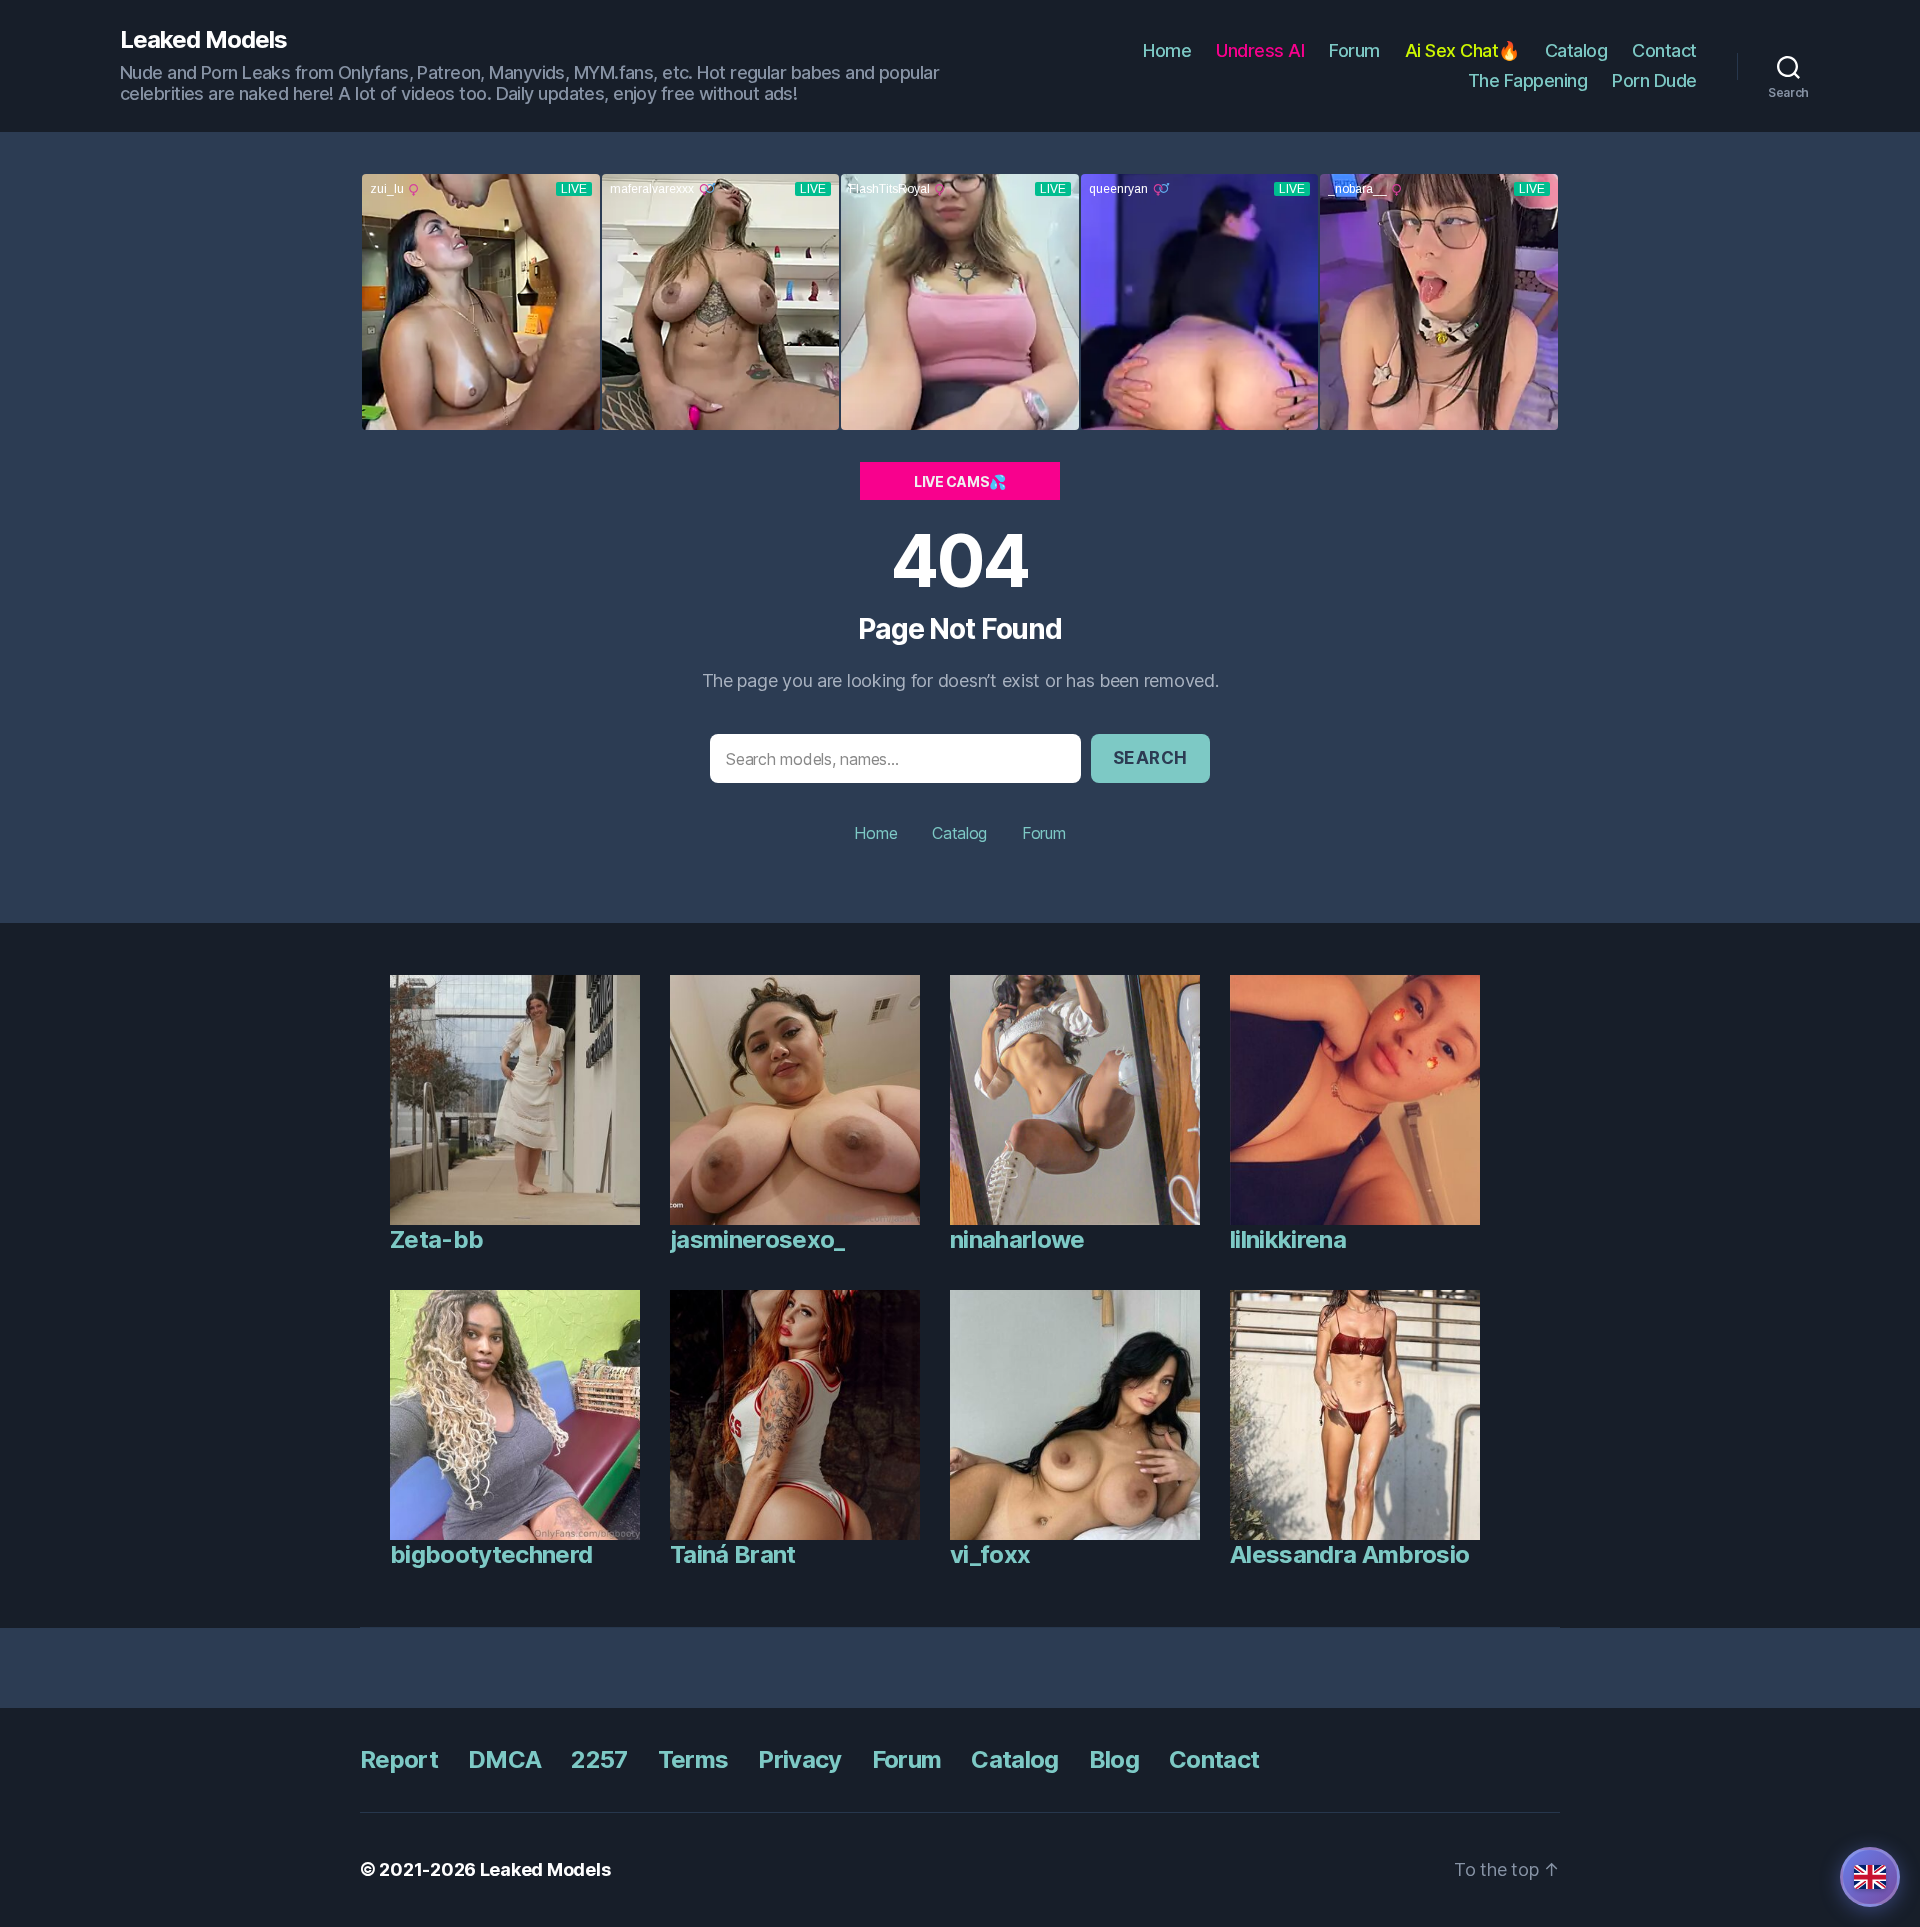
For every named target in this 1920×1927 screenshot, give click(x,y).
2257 (599, 1759)
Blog (1114, 1759)
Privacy (799, 1759)
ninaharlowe (1017, 1239)
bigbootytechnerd (491, 1554)
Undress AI (1260, 50)
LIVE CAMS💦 (960, 481)
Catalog (1576, 50)
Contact (1664, 50)
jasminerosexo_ (757, 1239)
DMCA (504, 1759)
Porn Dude (1654, 80)
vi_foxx (990, 1554)
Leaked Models (203, 40)
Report (399, 1759)
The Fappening (1528, 80)
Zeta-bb (436, 1239)
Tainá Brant (733, 1554)
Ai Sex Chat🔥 (1462, 50)
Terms (693, 1759)
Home (1167, 50)
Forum (1354, 50)
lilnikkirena (1288, 1239)
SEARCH (1150, 758)
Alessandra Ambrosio (1349, 1554)
